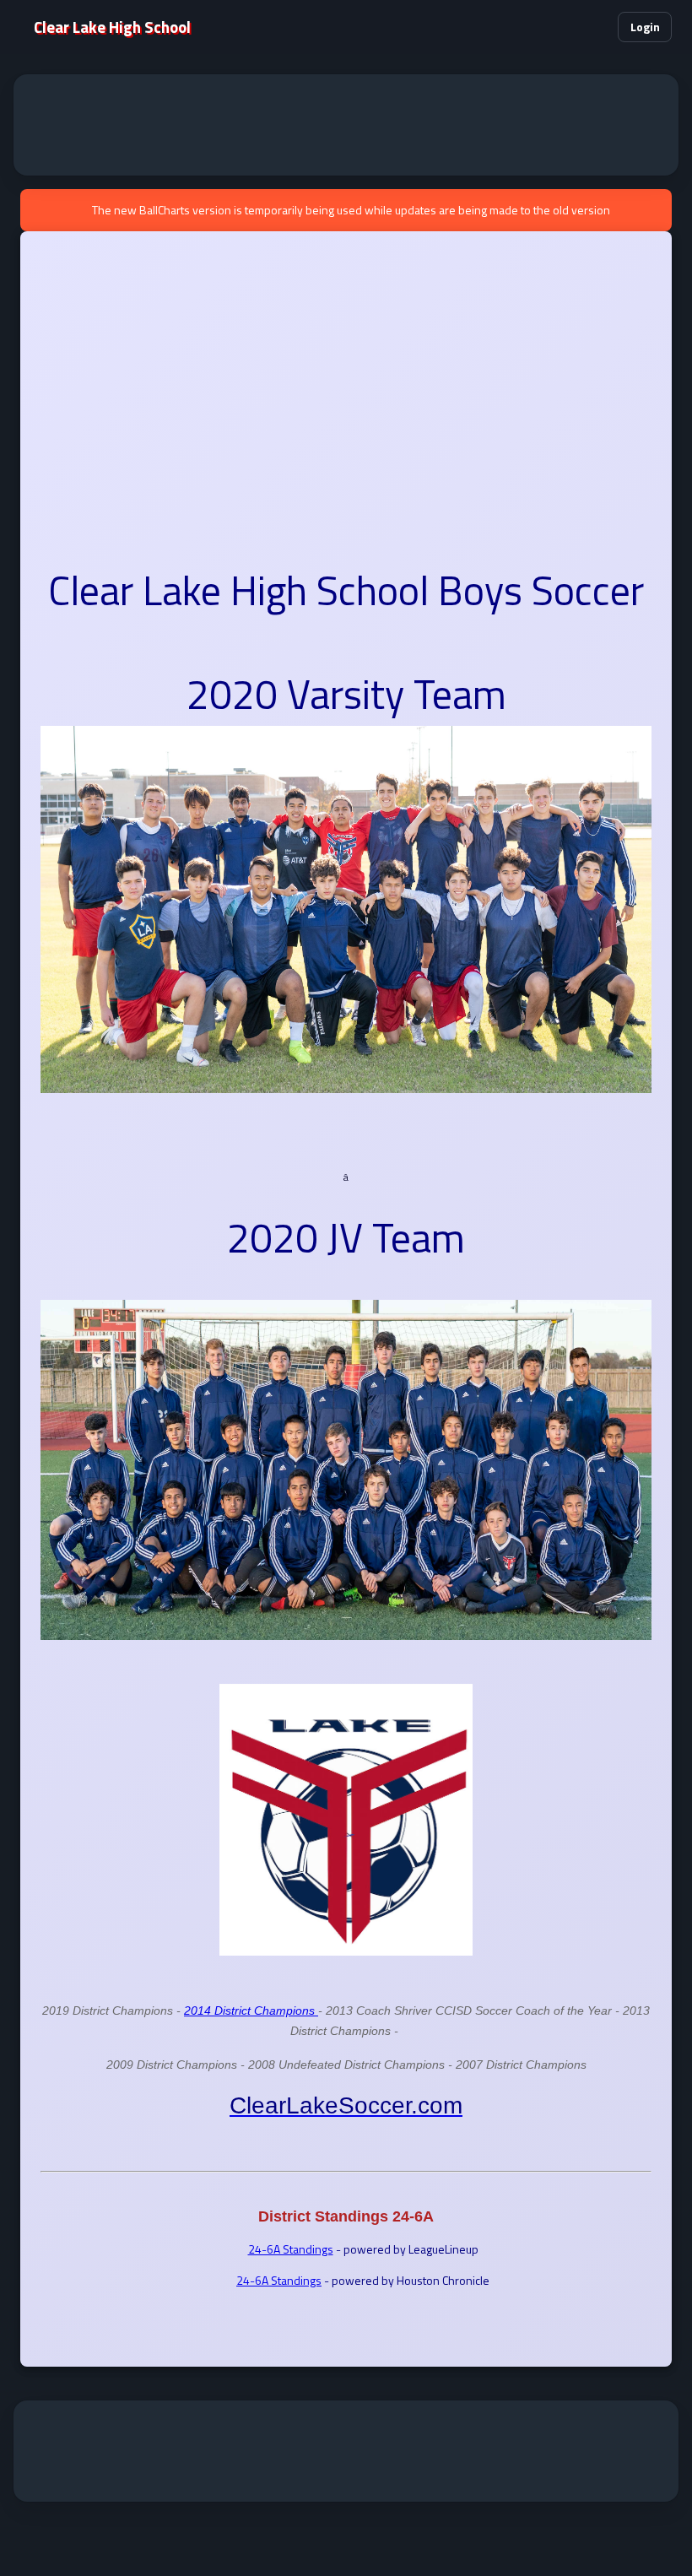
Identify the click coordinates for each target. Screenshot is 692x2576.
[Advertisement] (346, 125)
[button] (594, 27)
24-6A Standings (291, 2249)
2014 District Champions (251, 2010)
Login (645, 27)
